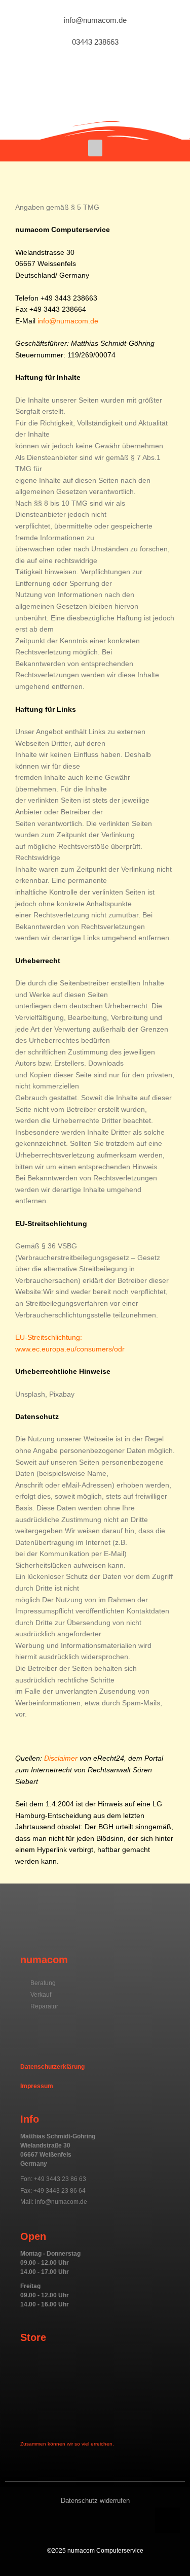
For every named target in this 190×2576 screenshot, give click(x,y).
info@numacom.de (95, 20)
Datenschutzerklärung (52, 2067)
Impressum (37, 2086)
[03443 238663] (95, 34)
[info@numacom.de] (95, 12)
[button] (95, 148)
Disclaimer (61, 1758)
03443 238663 (95, 42)
